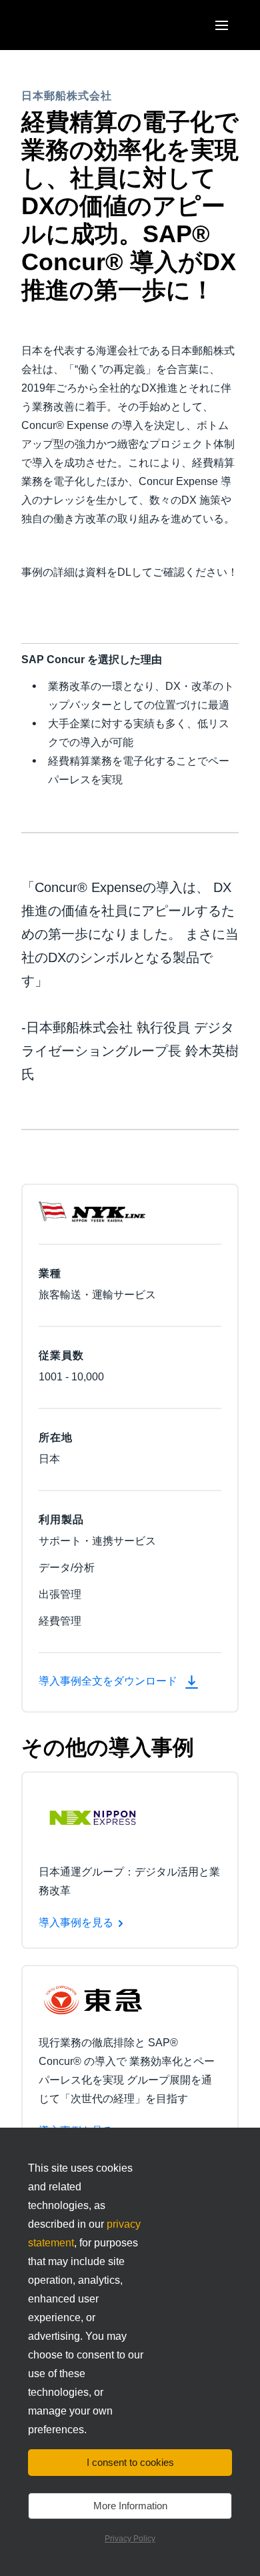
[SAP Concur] (83, 25)
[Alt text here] (92, 1817)
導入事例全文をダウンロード (109, 1681)
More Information (130, 2506)
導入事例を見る (76, 1922)
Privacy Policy (130, 2539)
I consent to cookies (130, 2462)
